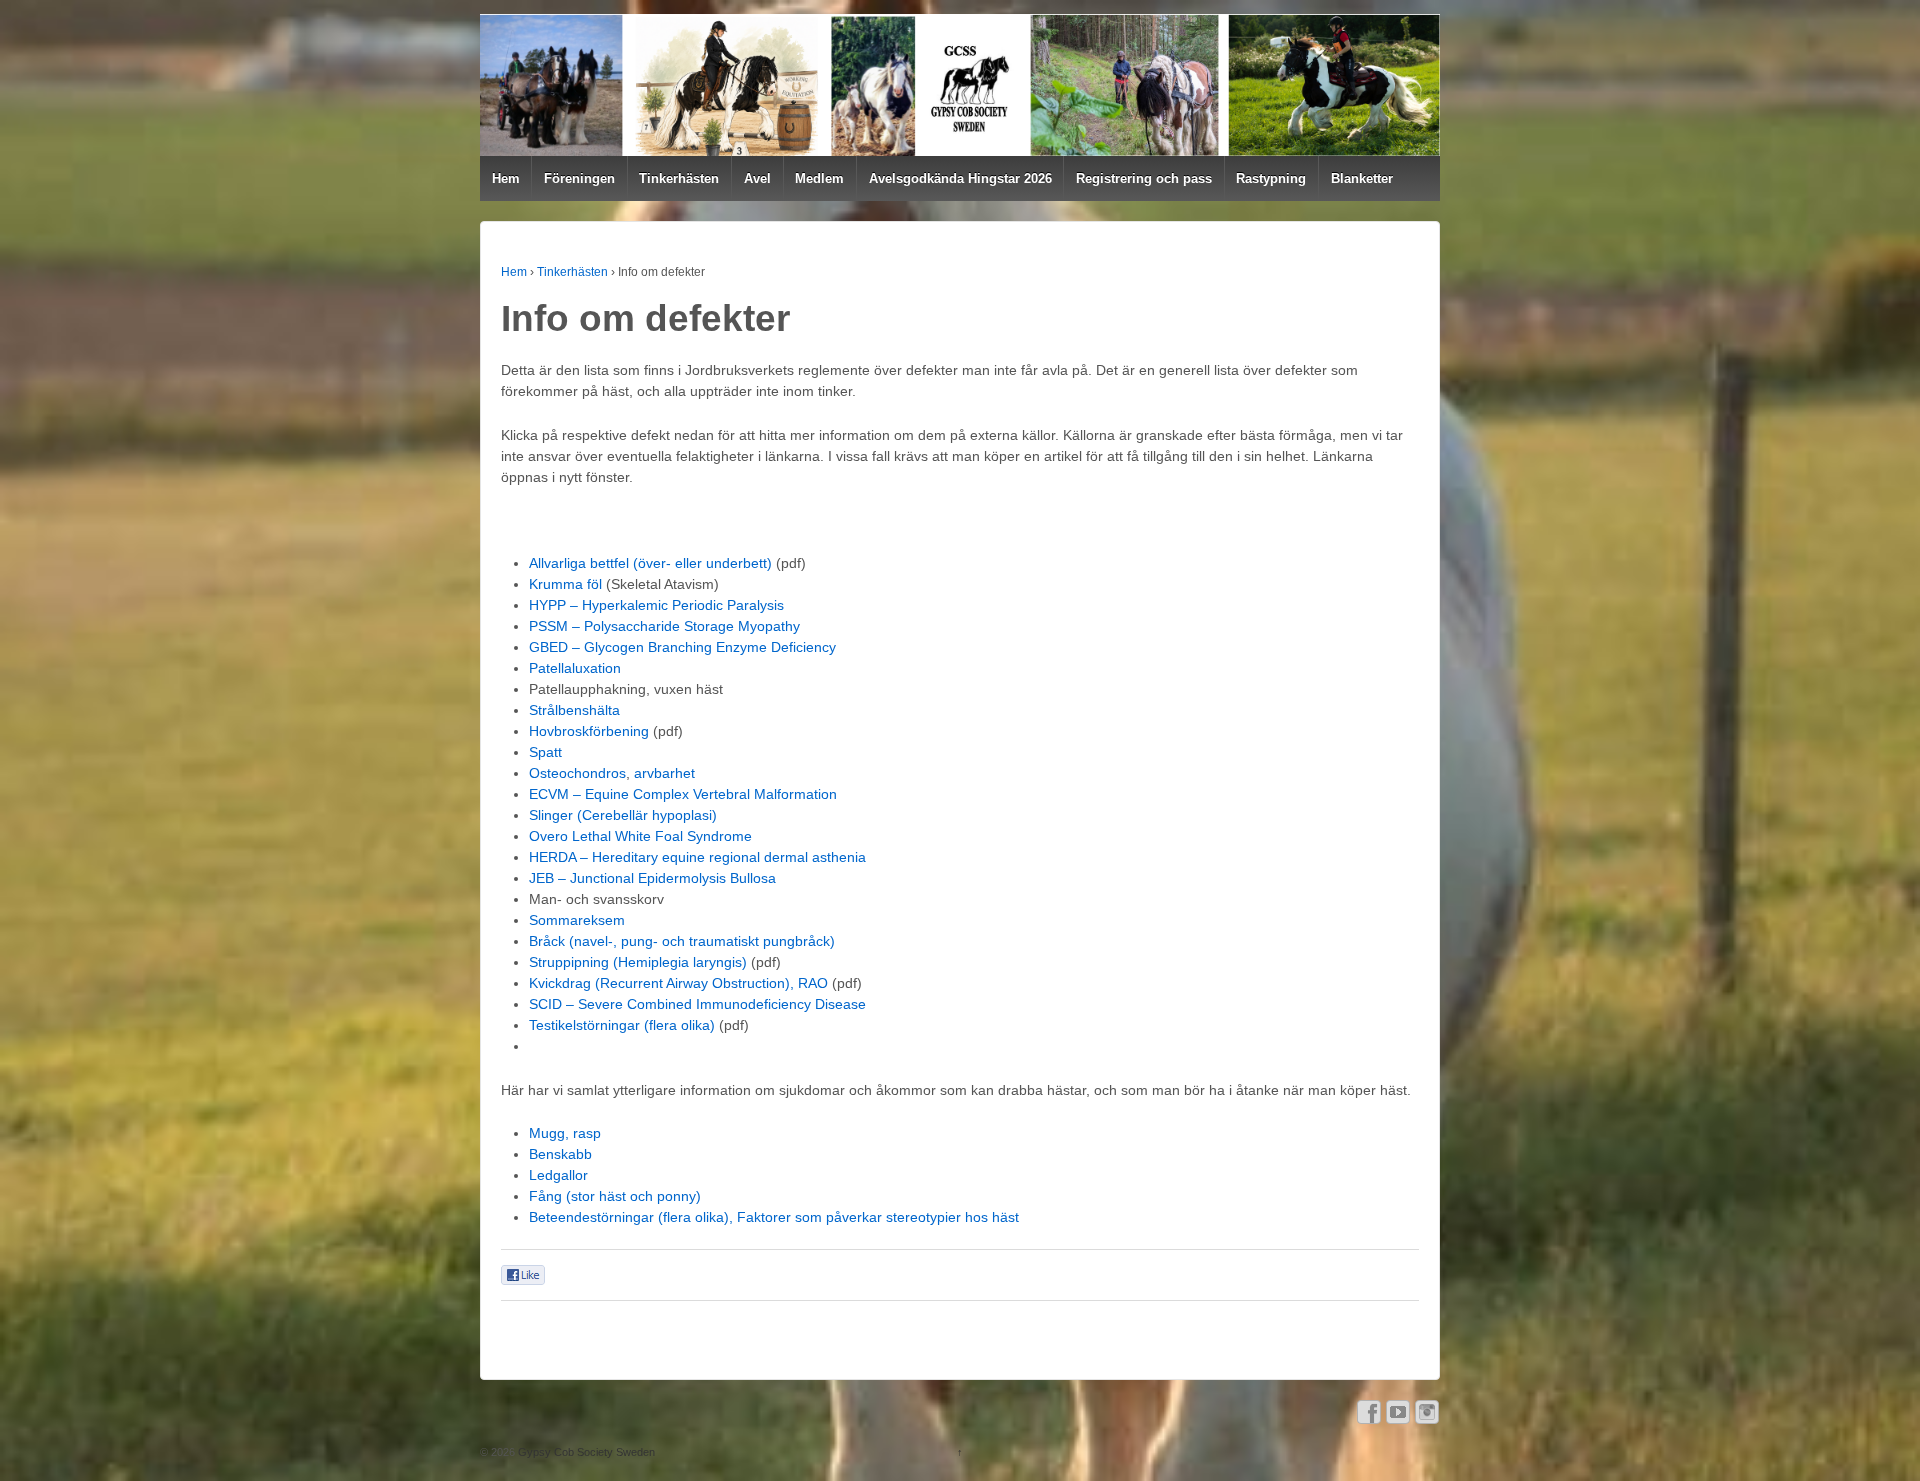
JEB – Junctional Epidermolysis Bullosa (652, 878)
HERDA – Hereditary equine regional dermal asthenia (697, 857)
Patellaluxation (575, 668)
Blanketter (1362, 178)
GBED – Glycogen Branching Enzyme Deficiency (682, 647)
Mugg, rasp (565, 1133)
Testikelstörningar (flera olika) (622, 1025)
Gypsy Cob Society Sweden (585, 1452)
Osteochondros (577, 773)
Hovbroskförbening (589, 731)
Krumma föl (565, 584)
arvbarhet (664, 773)
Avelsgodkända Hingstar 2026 (960, 178)
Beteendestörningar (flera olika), (631, 1217)
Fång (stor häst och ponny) (615, 1196)
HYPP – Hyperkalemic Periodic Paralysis (656, 605)
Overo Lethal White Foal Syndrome (640, 836)
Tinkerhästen (679, 178)
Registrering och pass (1144, 178)
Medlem (819, 178)
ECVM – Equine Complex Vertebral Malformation (683, 794)
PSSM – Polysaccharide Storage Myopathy (664, 626)
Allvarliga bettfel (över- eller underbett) (650, 563)
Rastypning (1271, 178)
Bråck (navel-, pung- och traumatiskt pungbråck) (682, 941)
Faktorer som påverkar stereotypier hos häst (878, 1217)
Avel (757, 178)
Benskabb (560, 1154)
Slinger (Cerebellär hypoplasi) (623, 815)
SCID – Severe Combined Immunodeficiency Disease (697, 1004)
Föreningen (579, 178)
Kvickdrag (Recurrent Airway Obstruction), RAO (678, 983)
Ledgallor (558, 1175)
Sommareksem (577, 920)
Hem (506, 178)
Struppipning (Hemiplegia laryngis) (638, 962)
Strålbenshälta (574, 710)
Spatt (545, 752)
